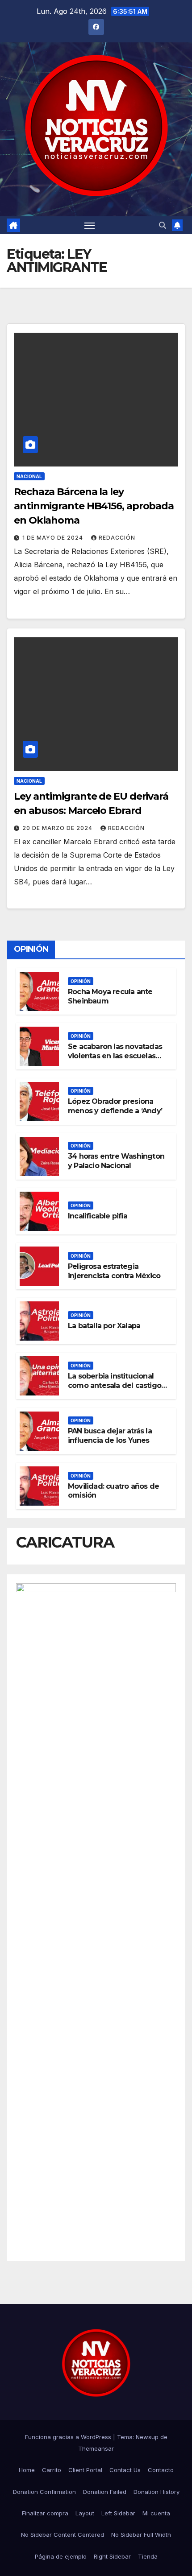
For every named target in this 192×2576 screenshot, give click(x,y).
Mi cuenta (156, 2513)
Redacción (117, 538)
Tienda (148, 2556)
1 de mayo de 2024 (54, 538)
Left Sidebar (118, 2513)
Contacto (161, 2470)
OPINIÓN (81, 981)
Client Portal (85, 2470)
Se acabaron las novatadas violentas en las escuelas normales (115, 1056)
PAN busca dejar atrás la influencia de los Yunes (110, 1436)
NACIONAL (29, 476)
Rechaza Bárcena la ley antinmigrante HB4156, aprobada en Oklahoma (94, 506)
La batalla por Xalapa (104, 1326)
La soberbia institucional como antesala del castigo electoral (115, 1385)
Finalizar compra (45, 2513)
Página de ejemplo (61, 2556)
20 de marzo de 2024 (58, 828)
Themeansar (96, 2448)
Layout (85, 2513)
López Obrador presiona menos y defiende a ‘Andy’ (115, 1106)
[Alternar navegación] (90, 225)
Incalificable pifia (98, 1216)
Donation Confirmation (44, 2492)
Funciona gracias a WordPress (69, 2437)
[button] (163, 225)
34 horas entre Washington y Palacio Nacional (116, 1161)
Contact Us (125, 2470)
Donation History (157, 2492)
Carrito (52, 2470)
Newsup (147, 2437)
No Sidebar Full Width (141, 2535)
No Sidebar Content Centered (63, 2535)
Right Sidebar (112, 2556)
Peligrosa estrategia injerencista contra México (114, 1271)
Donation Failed (105, 2492)
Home (27, 2470)
